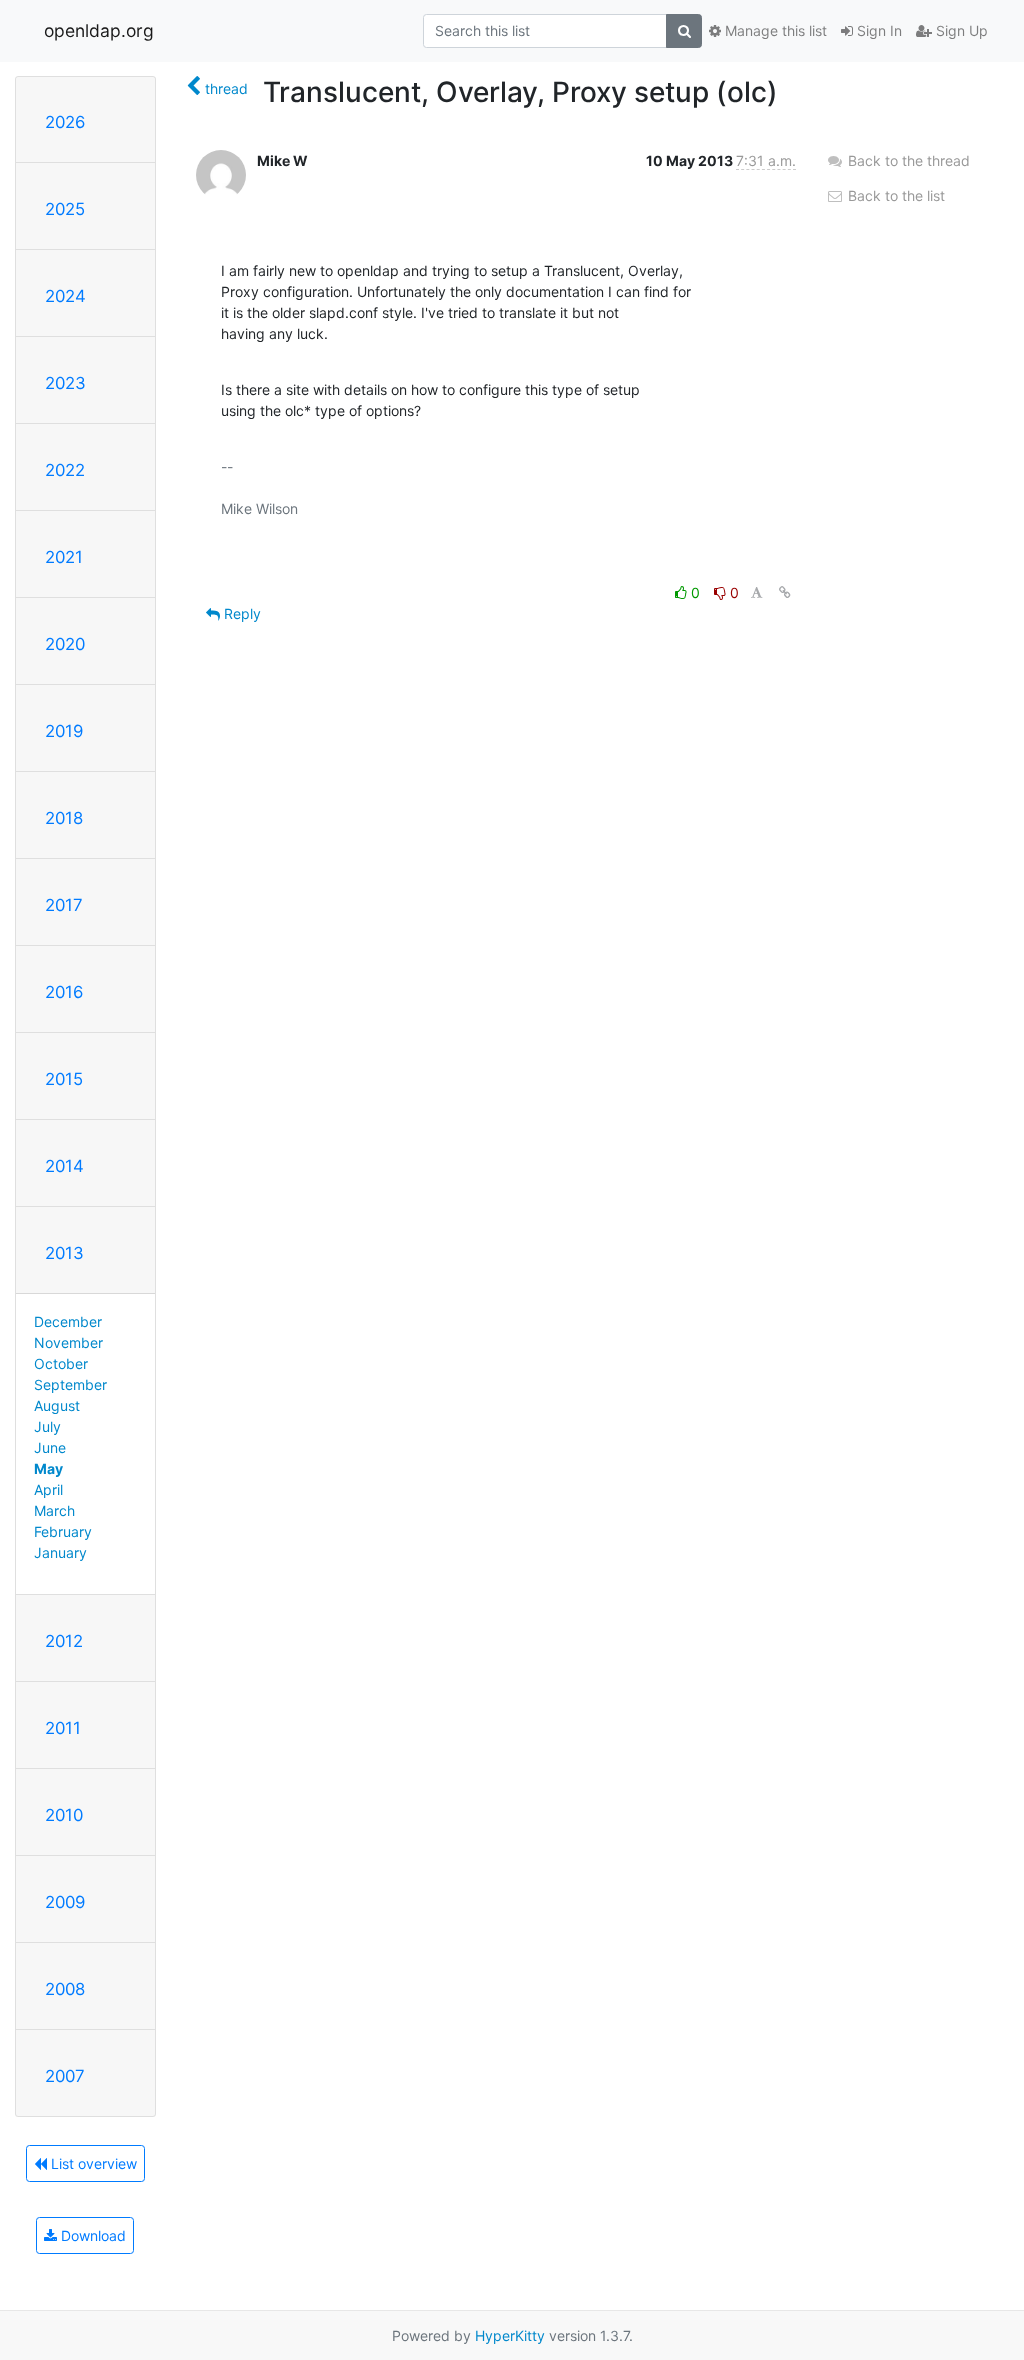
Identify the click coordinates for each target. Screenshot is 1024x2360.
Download (91, 2235)
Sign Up (960, 30)
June (50, 1447)
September (70, 1384)
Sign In (877, 30)
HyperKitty (510, 2335)
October (61, 1363)
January (60, 1552)
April (48, 1489)
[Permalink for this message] (785, 592)
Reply (240, 613)
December (68, 1321)
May (48, 1468)
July (47, 1426)
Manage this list (774, 30)
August (57, 1405)
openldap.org (99, 30)
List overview (92, 2163)
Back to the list (894, 195)
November (68, 1342)
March (54, 1510)
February (63, 1531)
